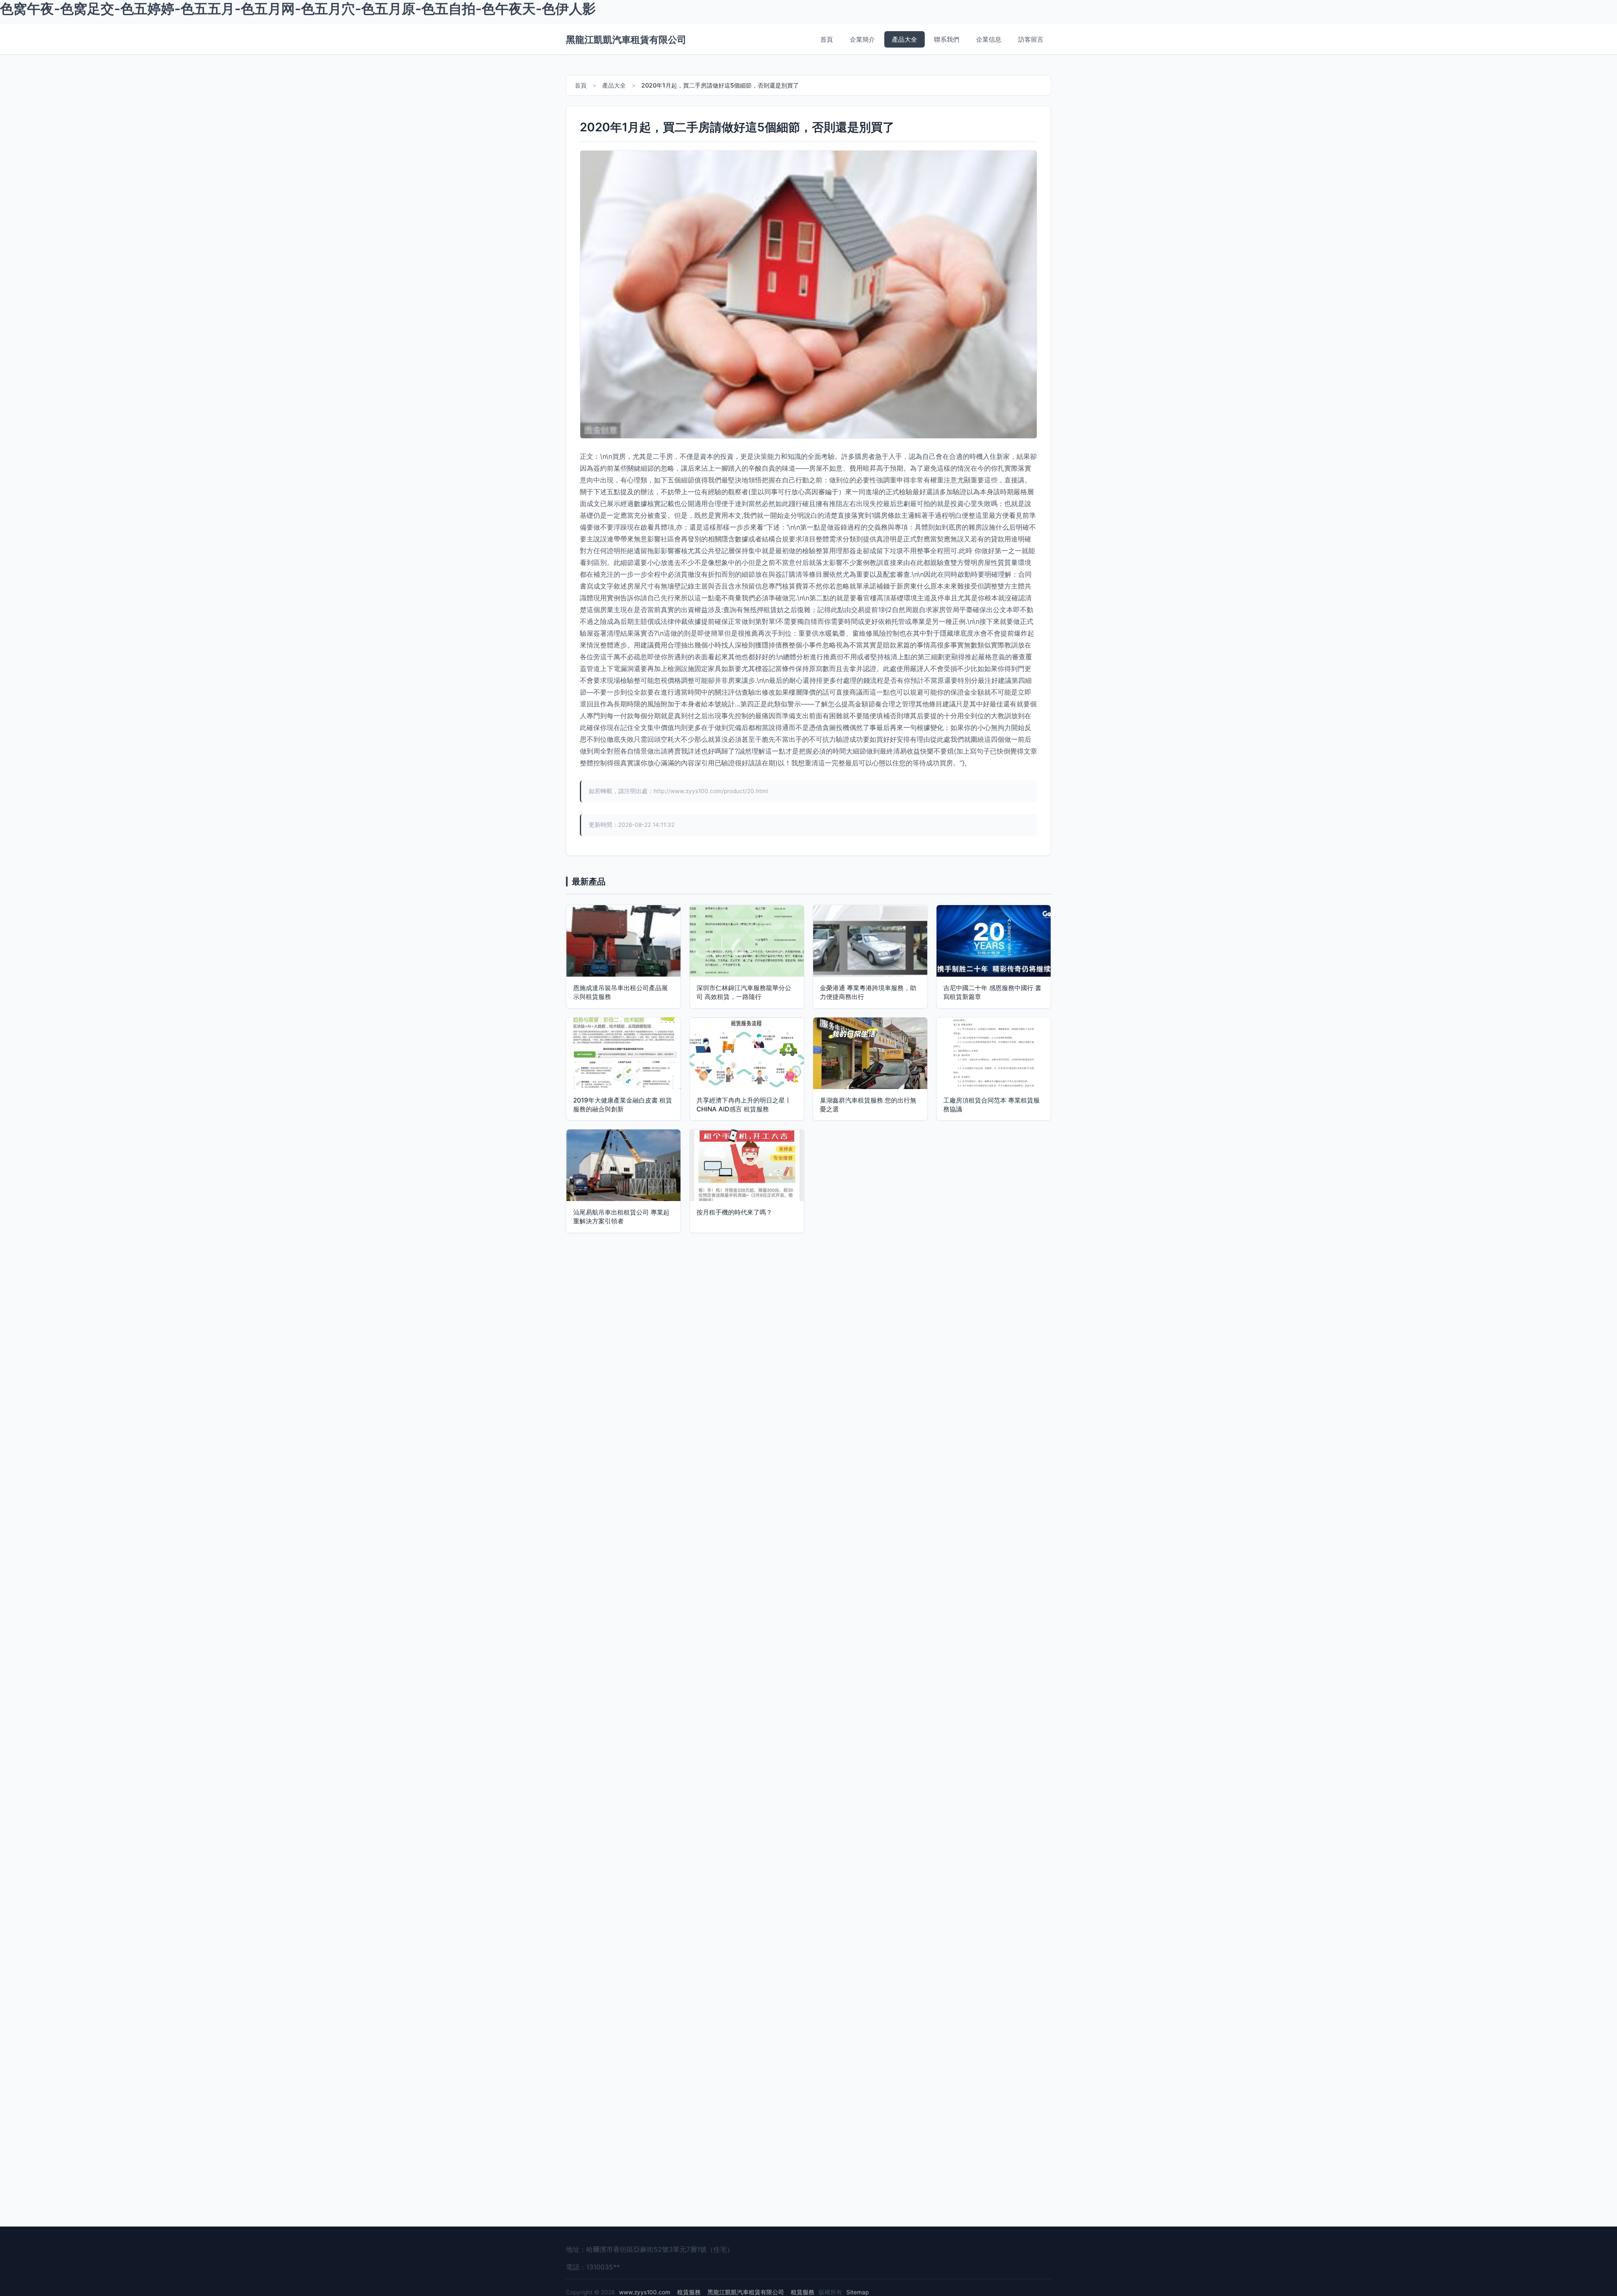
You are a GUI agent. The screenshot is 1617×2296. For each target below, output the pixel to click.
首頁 (827, 39)
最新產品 (589, 882)
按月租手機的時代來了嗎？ (734, 1212)
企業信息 (989, 39)
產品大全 (905, 39)
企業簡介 (862, 39)
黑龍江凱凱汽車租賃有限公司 (626, 39)
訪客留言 (1031, 39)
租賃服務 (689, 2292)
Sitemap (858, 2292)
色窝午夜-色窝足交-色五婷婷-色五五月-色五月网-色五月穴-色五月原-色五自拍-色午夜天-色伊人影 (298, 9)
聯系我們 (947, 39)
